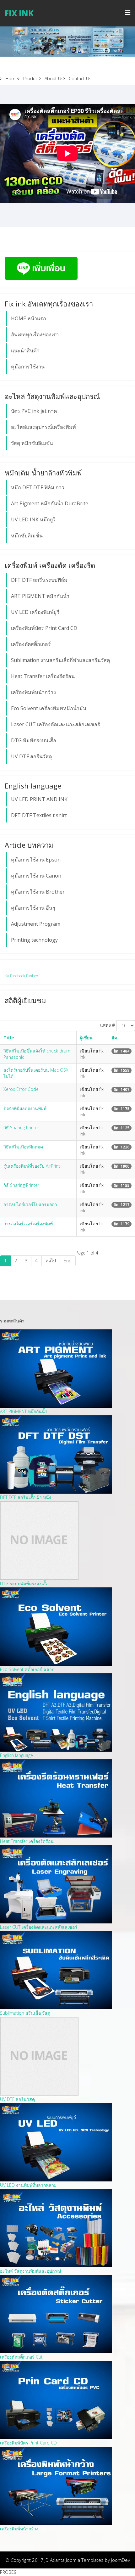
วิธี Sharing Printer (21, 1128)
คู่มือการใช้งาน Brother (38, 892)
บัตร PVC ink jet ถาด (34, 411)
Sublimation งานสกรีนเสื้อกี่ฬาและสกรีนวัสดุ (60, 660)
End (68, 1261)
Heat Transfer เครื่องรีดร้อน (43, 676)
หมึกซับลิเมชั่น (27, 536)
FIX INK (19, 13)
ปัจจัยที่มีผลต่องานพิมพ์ (25, 1108)
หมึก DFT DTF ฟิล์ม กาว (38, 487)
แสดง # (108, 1025)
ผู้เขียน (86, 1038)
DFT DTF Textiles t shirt (39, 815)
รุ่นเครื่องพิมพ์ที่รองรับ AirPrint (32, 1166)
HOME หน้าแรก (29, 318)
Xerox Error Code (21, 1089)
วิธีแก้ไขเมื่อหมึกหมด (23, 1147)
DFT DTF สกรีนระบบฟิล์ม (39, 580)
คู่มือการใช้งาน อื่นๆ (33, 908)
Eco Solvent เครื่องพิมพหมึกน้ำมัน (49, 708)
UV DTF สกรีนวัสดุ (31, 756)
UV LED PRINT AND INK (39, 799)
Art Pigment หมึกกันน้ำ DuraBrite (50, 503)
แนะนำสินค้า (25, 351)
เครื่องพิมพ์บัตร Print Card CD (44, 628)
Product (31, 79)
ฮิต (114, 1038)
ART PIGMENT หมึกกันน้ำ (40, 596)
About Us (53, 79)
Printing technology (34, 940)
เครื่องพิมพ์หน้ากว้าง (33, 692)
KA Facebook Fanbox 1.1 (24, 976)
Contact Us (79, 79)
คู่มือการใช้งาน (28, 367)
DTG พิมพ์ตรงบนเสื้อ (34, 740)
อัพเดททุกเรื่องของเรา (35, 334)
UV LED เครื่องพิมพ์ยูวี (35, 612)
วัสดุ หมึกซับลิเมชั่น (32, 443)
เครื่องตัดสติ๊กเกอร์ (31, 644)
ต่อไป (51, 1261)
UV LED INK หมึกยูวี (33, 519)
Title (9, 1038)
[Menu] (128, 13)
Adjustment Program (36, 924)
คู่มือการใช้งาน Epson (36, 860)
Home (11, 79)
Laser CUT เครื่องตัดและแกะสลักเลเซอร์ (56, 724)
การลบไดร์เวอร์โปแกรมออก (30, 1204)
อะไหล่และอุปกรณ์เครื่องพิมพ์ (43, 427)
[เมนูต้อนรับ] (67, 42)
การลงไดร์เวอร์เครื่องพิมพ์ (28, 1223)
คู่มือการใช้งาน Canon (36, 876)
